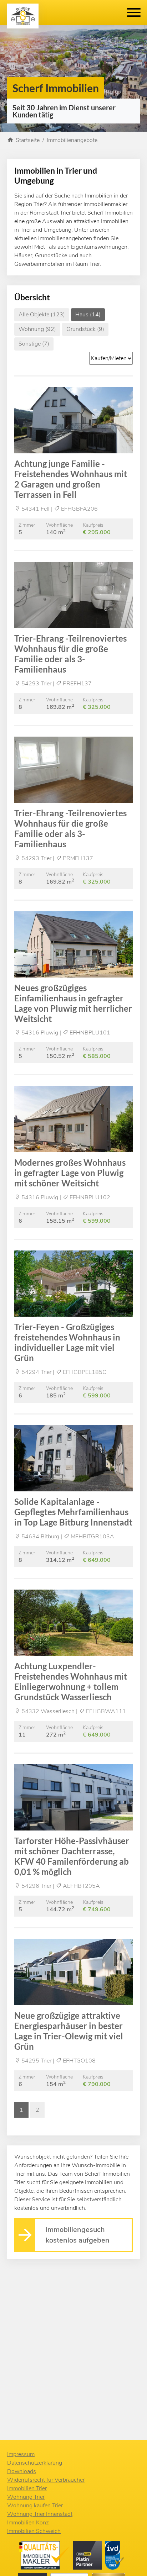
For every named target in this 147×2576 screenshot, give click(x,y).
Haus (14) (88, 315)
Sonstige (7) (34, 344)
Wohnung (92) (37, 329)
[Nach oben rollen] (131, 2560)
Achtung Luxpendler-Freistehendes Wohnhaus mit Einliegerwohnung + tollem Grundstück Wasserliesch (71, 1681)
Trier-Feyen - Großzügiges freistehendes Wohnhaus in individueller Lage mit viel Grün (67, 1342)
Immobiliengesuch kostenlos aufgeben (78, 2235)
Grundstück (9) (85, 329)
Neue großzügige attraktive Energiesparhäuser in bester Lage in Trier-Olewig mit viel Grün (69, 2031)
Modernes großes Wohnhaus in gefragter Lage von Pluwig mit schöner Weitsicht (70, 1173)
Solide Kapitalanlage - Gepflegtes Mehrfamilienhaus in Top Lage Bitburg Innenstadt (73, 1512)
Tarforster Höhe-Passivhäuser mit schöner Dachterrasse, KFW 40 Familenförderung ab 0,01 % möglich (72, 1856)
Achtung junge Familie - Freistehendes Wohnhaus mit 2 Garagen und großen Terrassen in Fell (71, 479)
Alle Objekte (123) (42, 315)
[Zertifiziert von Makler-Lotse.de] (46, 2557)
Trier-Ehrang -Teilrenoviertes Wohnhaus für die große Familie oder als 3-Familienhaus (70, 654)
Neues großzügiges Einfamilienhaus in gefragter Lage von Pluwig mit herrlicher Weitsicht (73, 1003)
